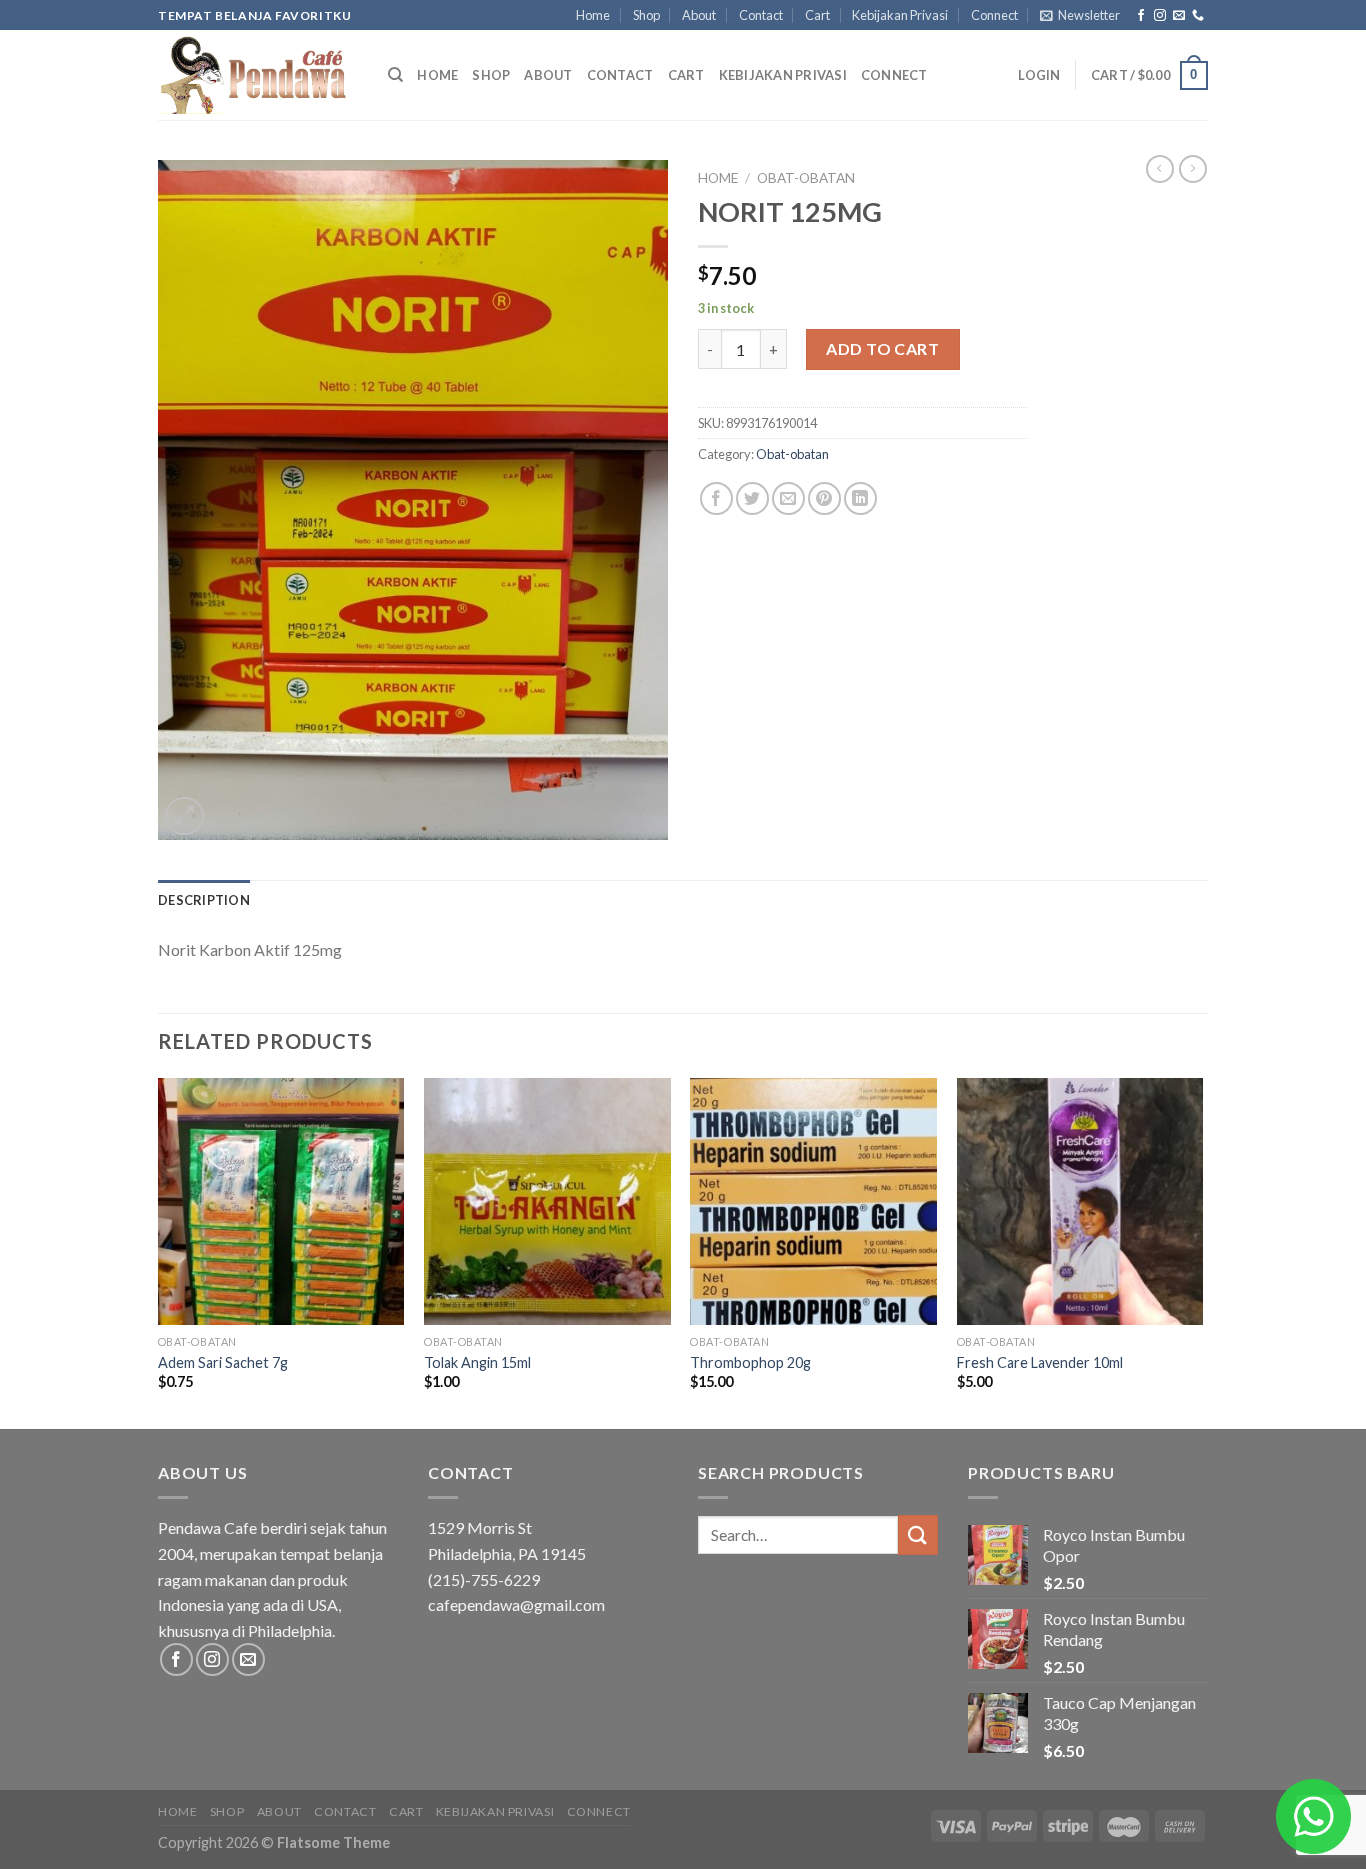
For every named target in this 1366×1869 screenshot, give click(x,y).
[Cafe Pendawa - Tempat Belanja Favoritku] (258, 75)
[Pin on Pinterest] (824, 498)
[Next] (1202, 1251)
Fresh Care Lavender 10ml (1040, 1362)
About (699, 15)
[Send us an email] (1179, 16)
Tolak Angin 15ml (477, 1362)
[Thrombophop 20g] (813, 1201)
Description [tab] (204, 900)
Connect (994, 15)
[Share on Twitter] (752, 498)
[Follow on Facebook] (1141, 16)
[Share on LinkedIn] (860, 498)
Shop (646, 15)
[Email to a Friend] (788, 498)
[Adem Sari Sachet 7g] (281, 1201)
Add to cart (882, 348)
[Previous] (159, 1251)
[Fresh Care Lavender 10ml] (1080, 1201)
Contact (761, 15)
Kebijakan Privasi (900, 15)
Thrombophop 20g (750, 1362)
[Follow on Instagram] (1160, 16)
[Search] (395, 75)
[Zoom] (184, 816)
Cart (817, 15)
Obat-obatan (806, 178)
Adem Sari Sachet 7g (223, 1362)
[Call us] (1198, 16)
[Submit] (918, 1534)
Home (593, 15)
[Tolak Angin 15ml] (547, 1201)
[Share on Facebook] (716, 498)
